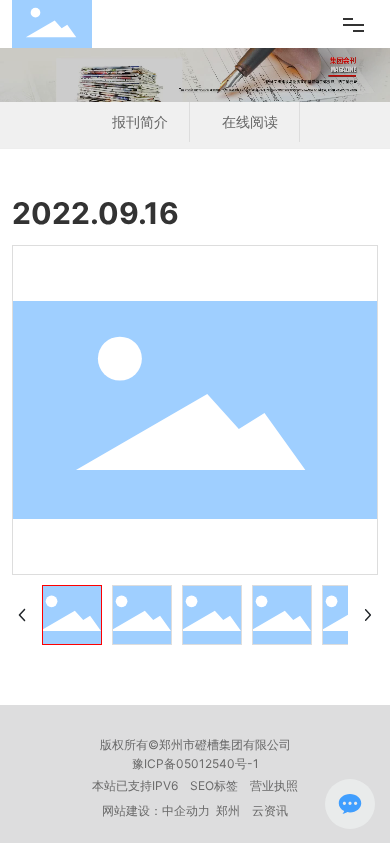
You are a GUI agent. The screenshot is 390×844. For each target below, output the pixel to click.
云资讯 (270, 810)
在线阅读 (250, 121)
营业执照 (274, 785)
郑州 (228, 810)
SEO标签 (214, 785)
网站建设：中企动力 (156, 810)
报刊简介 (140, 121)
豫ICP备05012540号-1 (195, 763)
